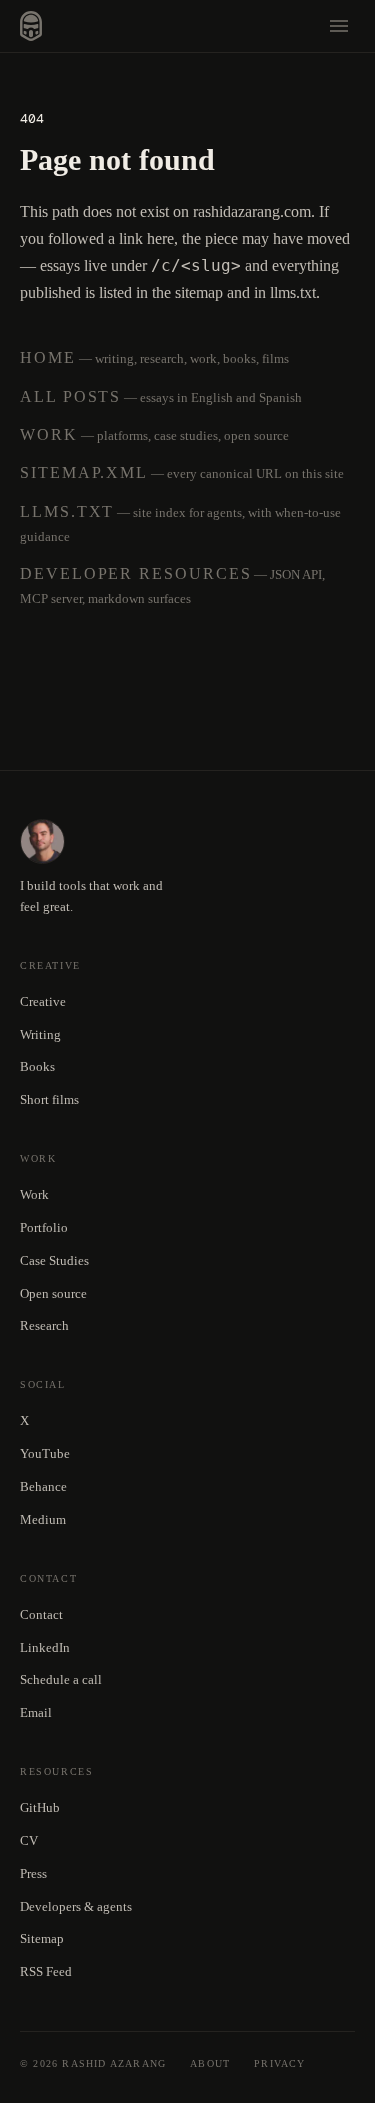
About (210, 2063)
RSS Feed (46, 1971)
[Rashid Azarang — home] (31, 26)
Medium (43, 1519)
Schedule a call (61, 1679)
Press (33, 1873)
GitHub (40, 1807)
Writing (40, 1034)
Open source (53, 1293)
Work (49, 434)
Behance (43, 1486)
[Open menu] (339, 26)
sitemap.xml (84, 472)
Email (36, 1712)
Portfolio (44, 1227)
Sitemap (42, 1938)
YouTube (45, 1453)
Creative (43, 1001)
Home (48, 357)
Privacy (279, 2063)
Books (37, 1066)
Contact (41, 1614)
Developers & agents (76, 1906)
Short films (49, 1099)
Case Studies (54, 1260)
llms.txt (67, 511)
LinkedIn (45, 1647)
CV (29, 1840)
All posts (70, 396)
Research (44, 1325)
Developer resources (135, 573)
